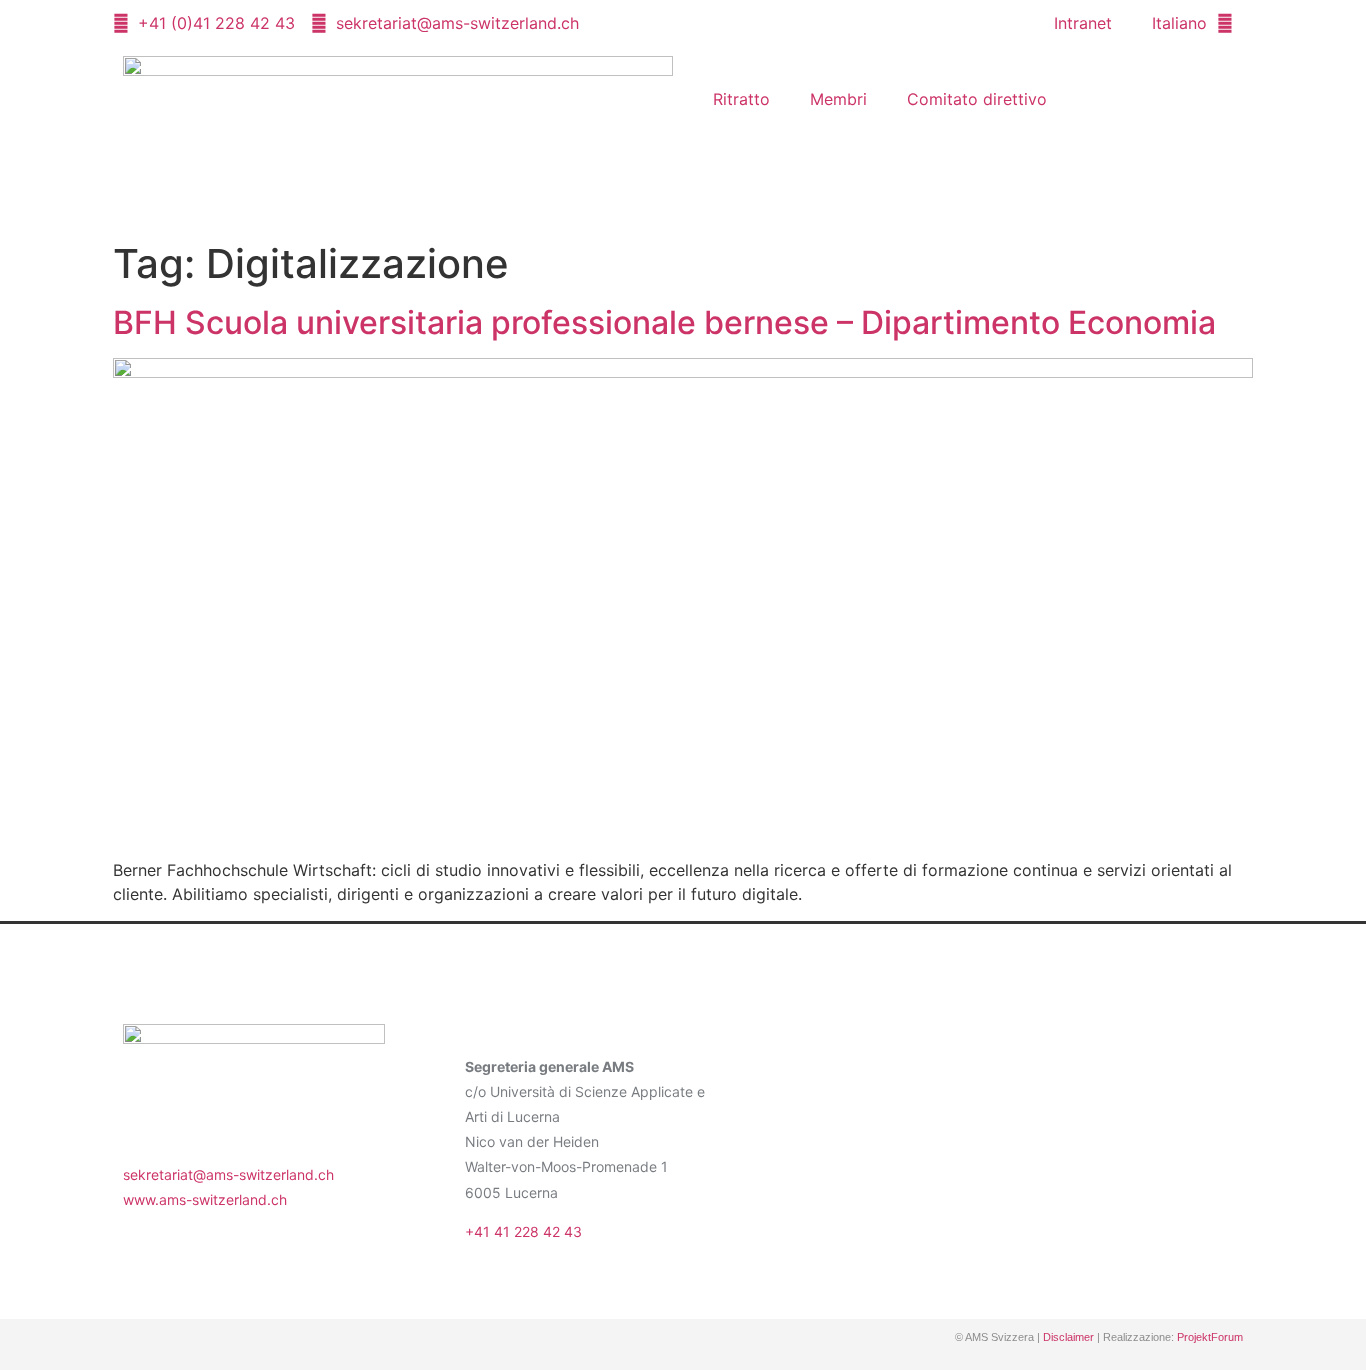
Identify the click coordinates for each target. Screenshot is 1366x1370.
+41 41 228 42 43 (523, 1231)
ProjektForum (1210, 1337)
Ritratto (741, 99)
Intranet (1083, 23)
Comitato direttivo (977, 99)
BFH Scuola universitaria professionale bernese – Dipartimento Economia (664, 322)
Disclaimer (1068, 1337)
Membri (838, 99)
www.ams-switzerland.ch (205, 1199)
